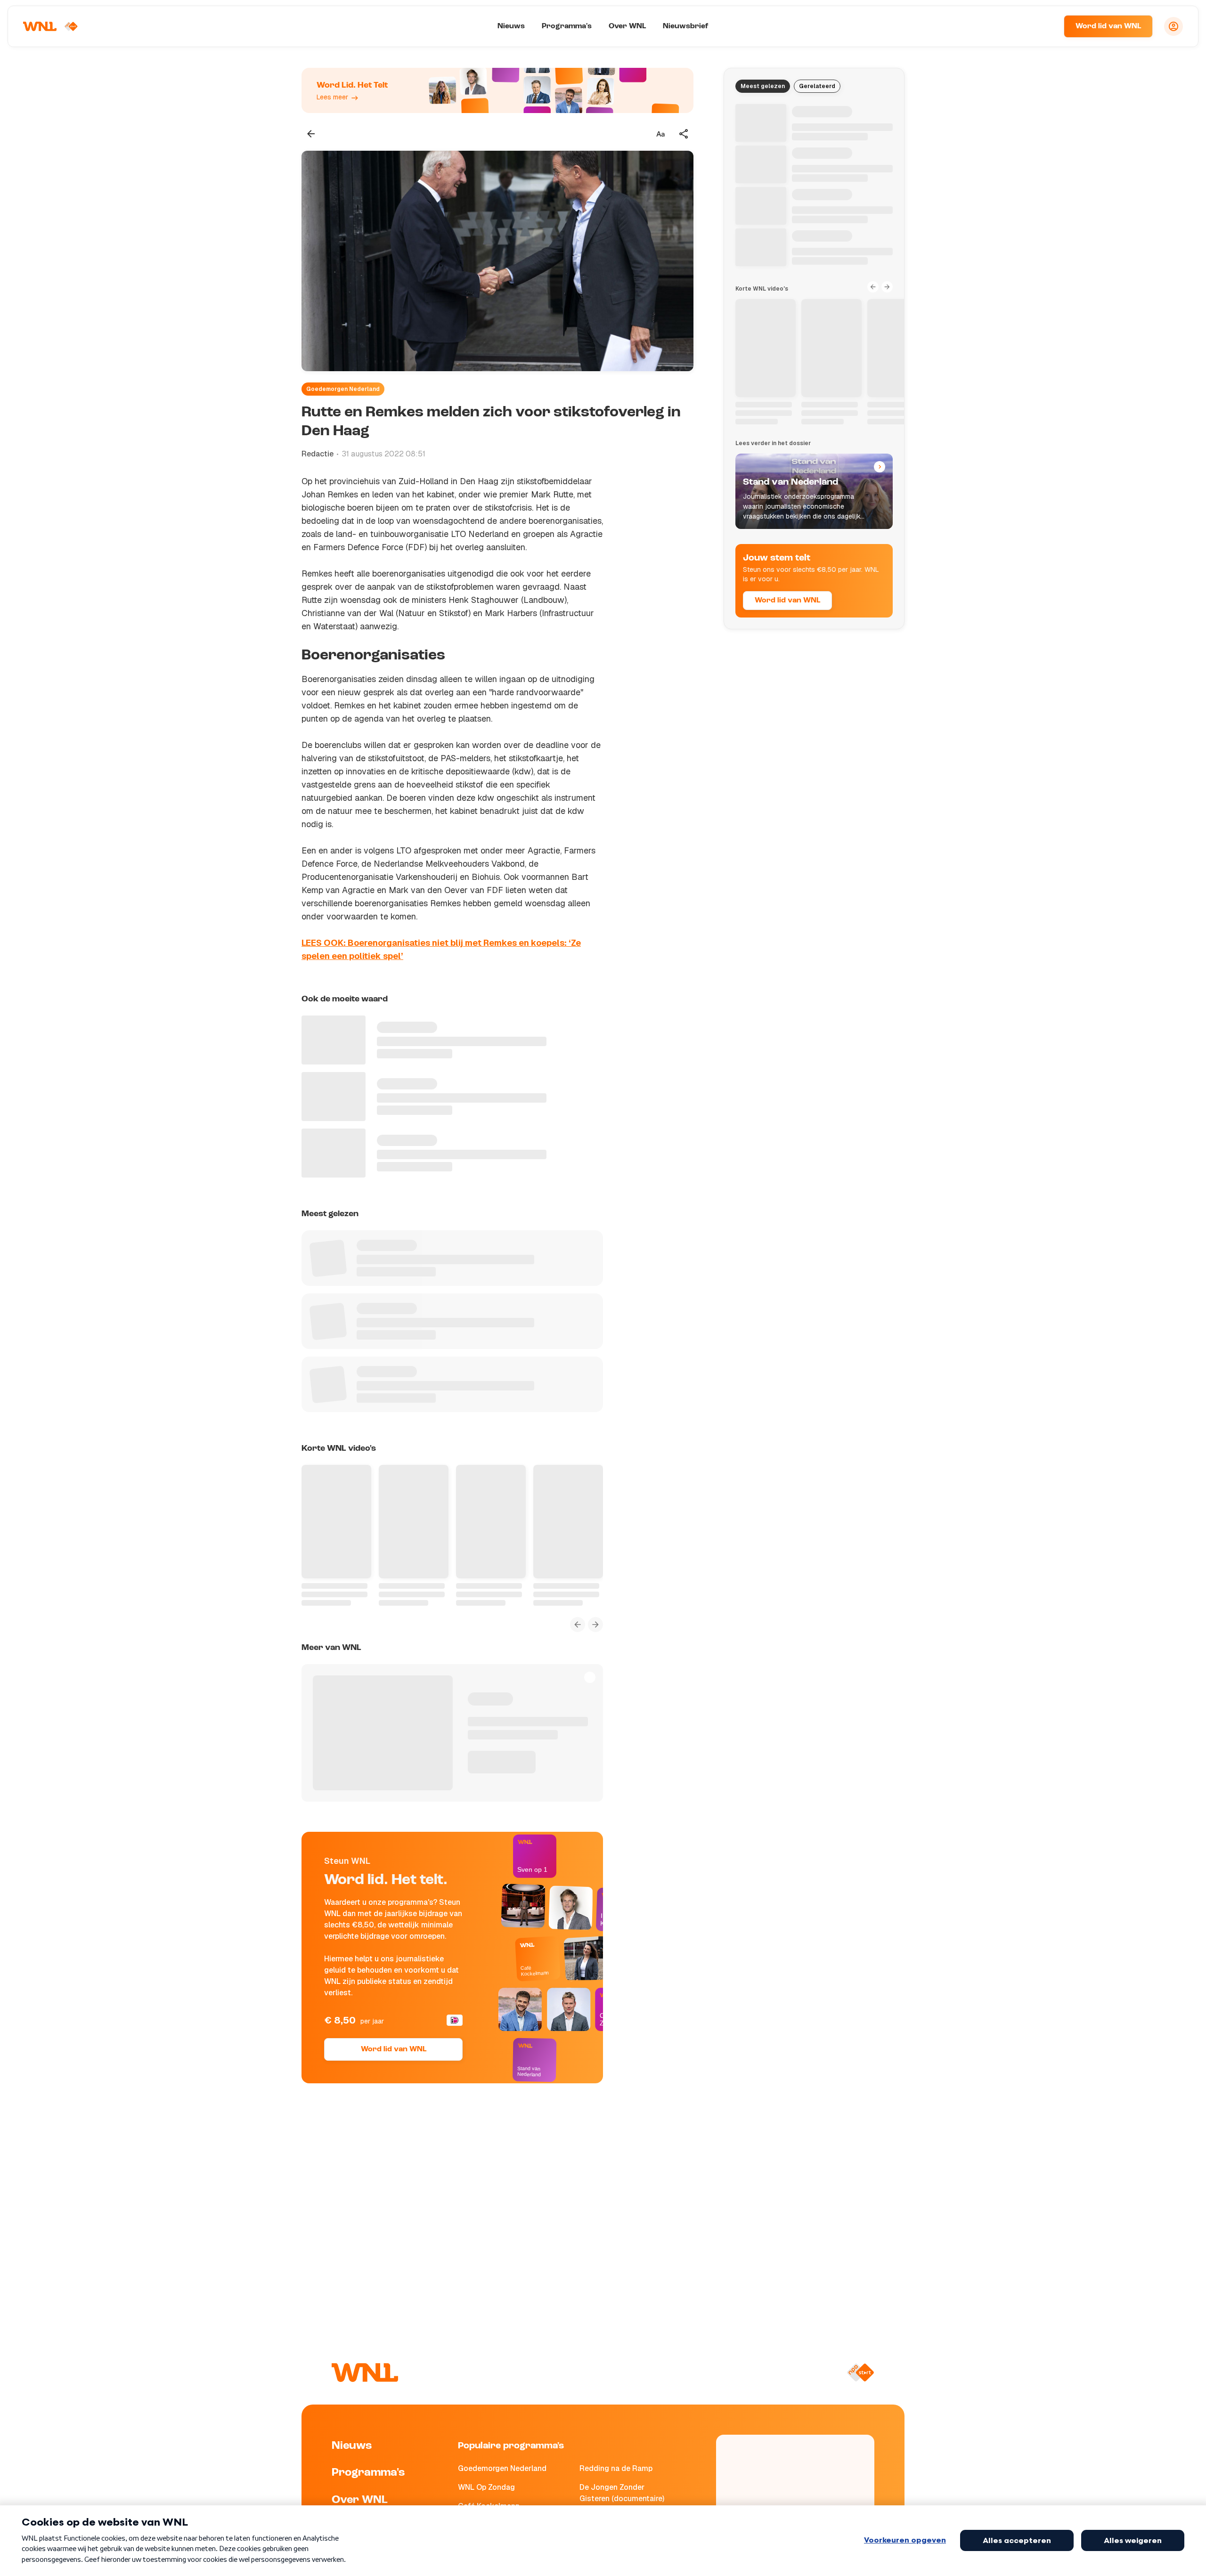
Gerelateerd (817, 86)
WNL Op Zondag (486, 2487)
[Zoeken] (1045, 26)
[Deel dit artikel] (684, 134)
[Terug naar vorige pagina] (311, 134)
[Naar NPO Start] (860, 2373)
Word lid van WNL (1108, 26)
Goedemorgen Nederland (343, 389)
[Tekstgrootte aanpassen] (660, 134)
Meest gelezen (763, 86)
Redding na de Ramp (616, 2468)
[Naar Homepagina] (50, 26)
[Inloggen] (1173, 26)
